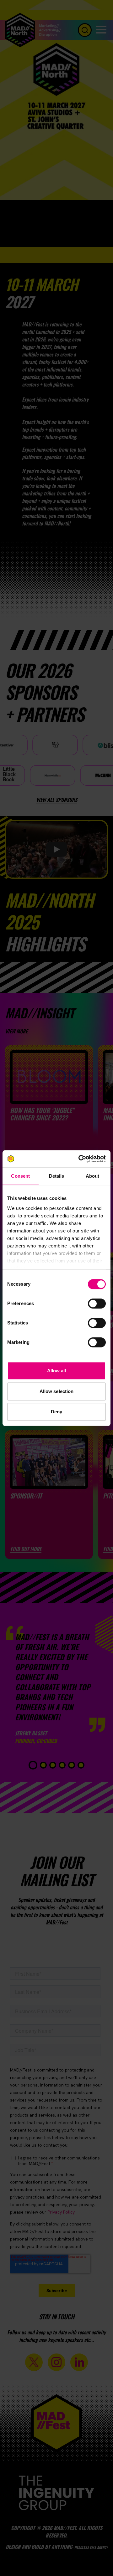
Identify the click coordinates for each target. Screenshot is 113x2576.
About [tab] (93, 1176)
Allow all (57, 1371)
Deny (56, 1412)
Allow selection (57, 1391)
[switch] (97, 1303)
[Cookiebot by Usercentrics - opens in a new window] (80, 1159)
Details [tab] (57, 1176)
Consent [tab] (20, 1176)
